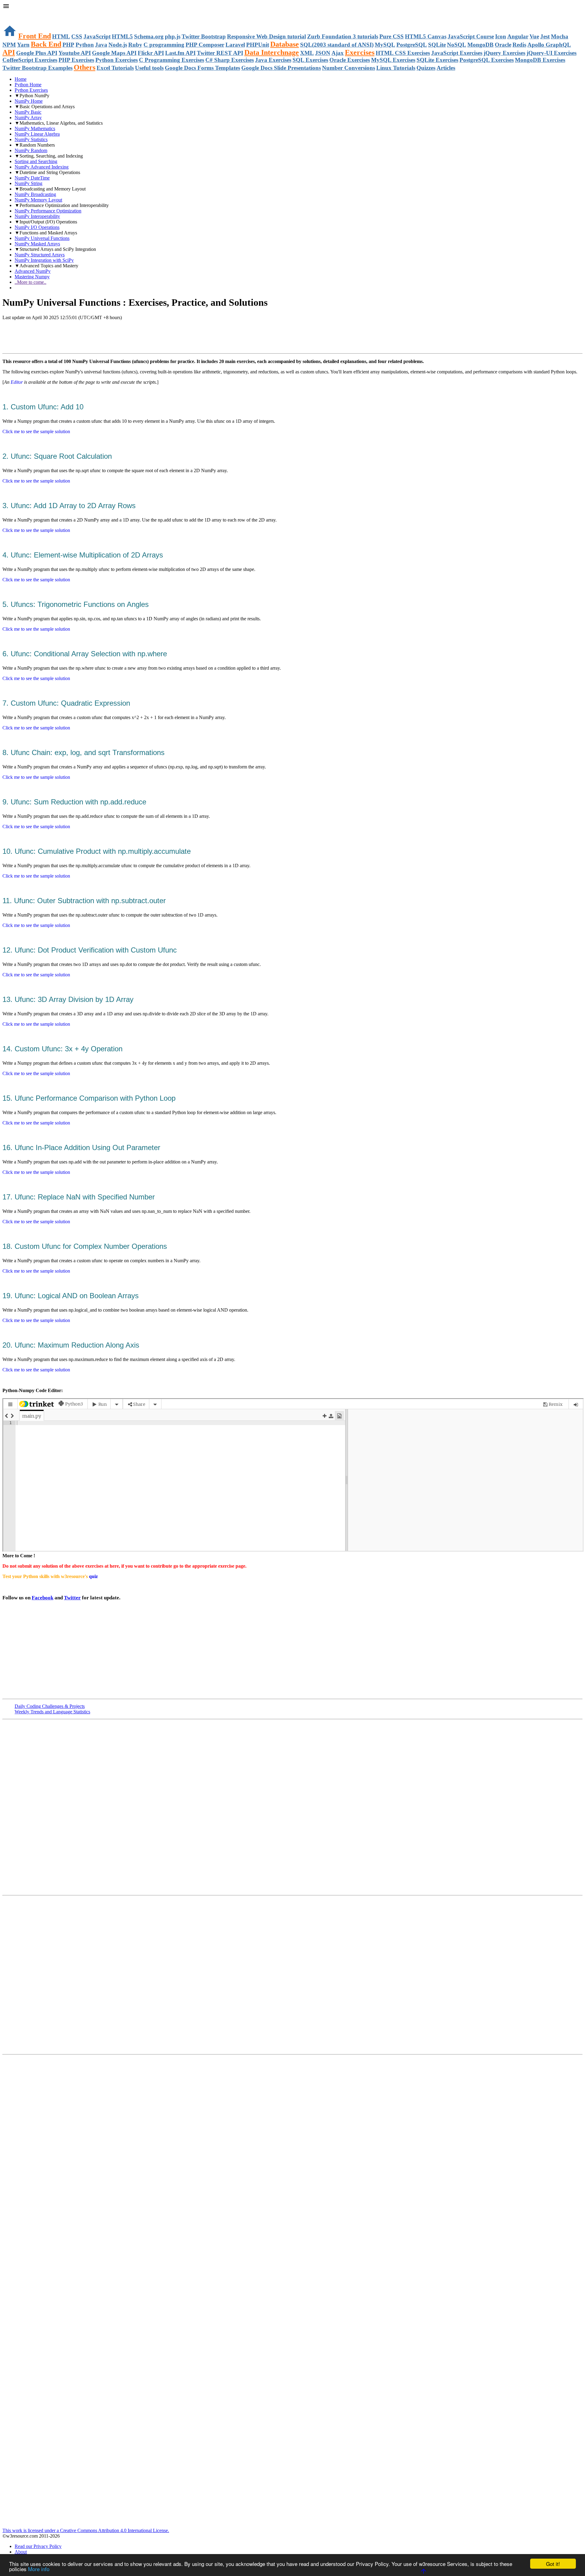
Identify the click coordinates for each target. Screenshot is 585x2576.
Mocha (560, 36)
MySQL (385, 45)
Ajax (338, 53)
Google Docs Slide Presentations (281, 68)
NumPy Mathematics (35, 128)
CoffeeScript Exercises (30, 60)
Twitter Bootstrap (204, 36)
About (21, 2552)
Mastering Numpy (32, 277)
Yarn (23, 45)
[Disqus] (292, 1974)
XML (307, 53)
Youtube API (75, 53)
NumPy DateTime (32, 178)
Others (85, 67)
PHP (68, 45)
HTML (61, 36)
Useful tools (149, 68)
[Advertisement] (74, 337)
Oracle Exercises (350, 60)
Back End (46, 44)
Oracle (503, 45)
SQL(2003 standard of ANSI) (337, 45)
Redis (519, 45)
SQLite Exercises (437, 60)
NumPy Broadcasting (35, 194)
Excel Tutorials (115, 68)
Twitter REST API (220, 53)
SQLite (437, 45)
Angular (518, 36)
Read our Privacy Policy (38, 2546)
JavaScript (97, 36)
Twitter (72, 1598)
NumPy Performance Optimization (48, 211)
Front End (35, 36)
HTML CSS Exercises (403, 53)
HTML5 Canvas (426, 36)
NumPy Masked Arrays (37, 244)
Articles (446, 68)
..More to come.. (30, 282)
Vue (534, 36)
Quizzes (426, 68)
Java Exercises (273, 60)
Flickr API (151, 53)
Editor (17, 382)
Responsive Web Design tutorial (266, 36)
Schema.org (149, 36)
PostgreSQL (412, 45)
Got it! (553, 2564)
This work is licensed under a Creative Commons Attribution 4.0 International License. (86, 2530)
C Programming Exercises (172, 60)
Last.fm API (180, 53)
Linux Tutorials (396, 68)
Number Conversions (349, 68)
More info (39, 2569)
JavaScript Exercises (457, 53)
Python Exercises (117, 60)
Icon (501, 36)
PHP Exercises (76, 60)
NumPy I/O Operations (37, 227)
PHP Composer (205, 45)
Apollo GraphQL (549, 45)
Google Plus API (37, 53)
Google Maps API (114, 53)
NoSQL (457, 45)
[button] (292, 7)
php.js (173, 36)
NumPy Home (29, 101)
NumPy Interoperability (37, 216)
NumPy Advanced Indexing (42, 167)
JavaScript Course (471, 36)
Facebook (43, 1598)
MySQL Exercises (393, 60)
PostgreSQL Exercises (487, 60)
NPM (9, 45)
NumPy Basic (28, 112)
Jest (545, 36)
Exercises (360, 52)
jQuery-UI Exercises (551, 53)
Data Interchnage (272, 52)
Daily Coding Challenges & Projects (50, 1706)
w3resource (14, 14)
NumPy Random (31, 150)
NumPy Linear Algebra (37, 134)
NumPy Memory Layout (38, 200)
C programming (164, 45)
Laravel (235, 45)
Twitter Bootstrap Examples (37, 68)
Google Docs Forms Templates (202, 68)
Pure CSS (392, 36)
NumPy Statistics (31, 139)
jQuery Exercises (504, 53)
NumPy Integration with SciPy (44, 260)
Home (21, 79)
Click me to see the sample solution (36, 431)
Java (101, 45)
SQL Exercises (310, 60)
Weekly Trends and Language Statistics (52, 1712)
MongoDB (480, 45)
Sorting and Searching (36, 161)
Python (85, 45)
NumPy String (28, 183)
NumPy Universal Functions (42, 238)
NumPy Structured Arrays (40, 255)
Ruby (135, 45)
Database (285, 44)
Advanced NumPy (33, 271)
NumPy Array (28, 118)
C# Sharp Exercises (230, 60)
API (9, 52)
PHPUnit (258, 45)
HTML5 (122, 36)
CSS (77, 36)
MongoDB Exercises (540, 60)
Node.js (118, 45)
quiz (93, 1576)
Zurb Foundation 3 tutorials (343, 36)
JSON (323, 53)
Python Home (28, 85)
